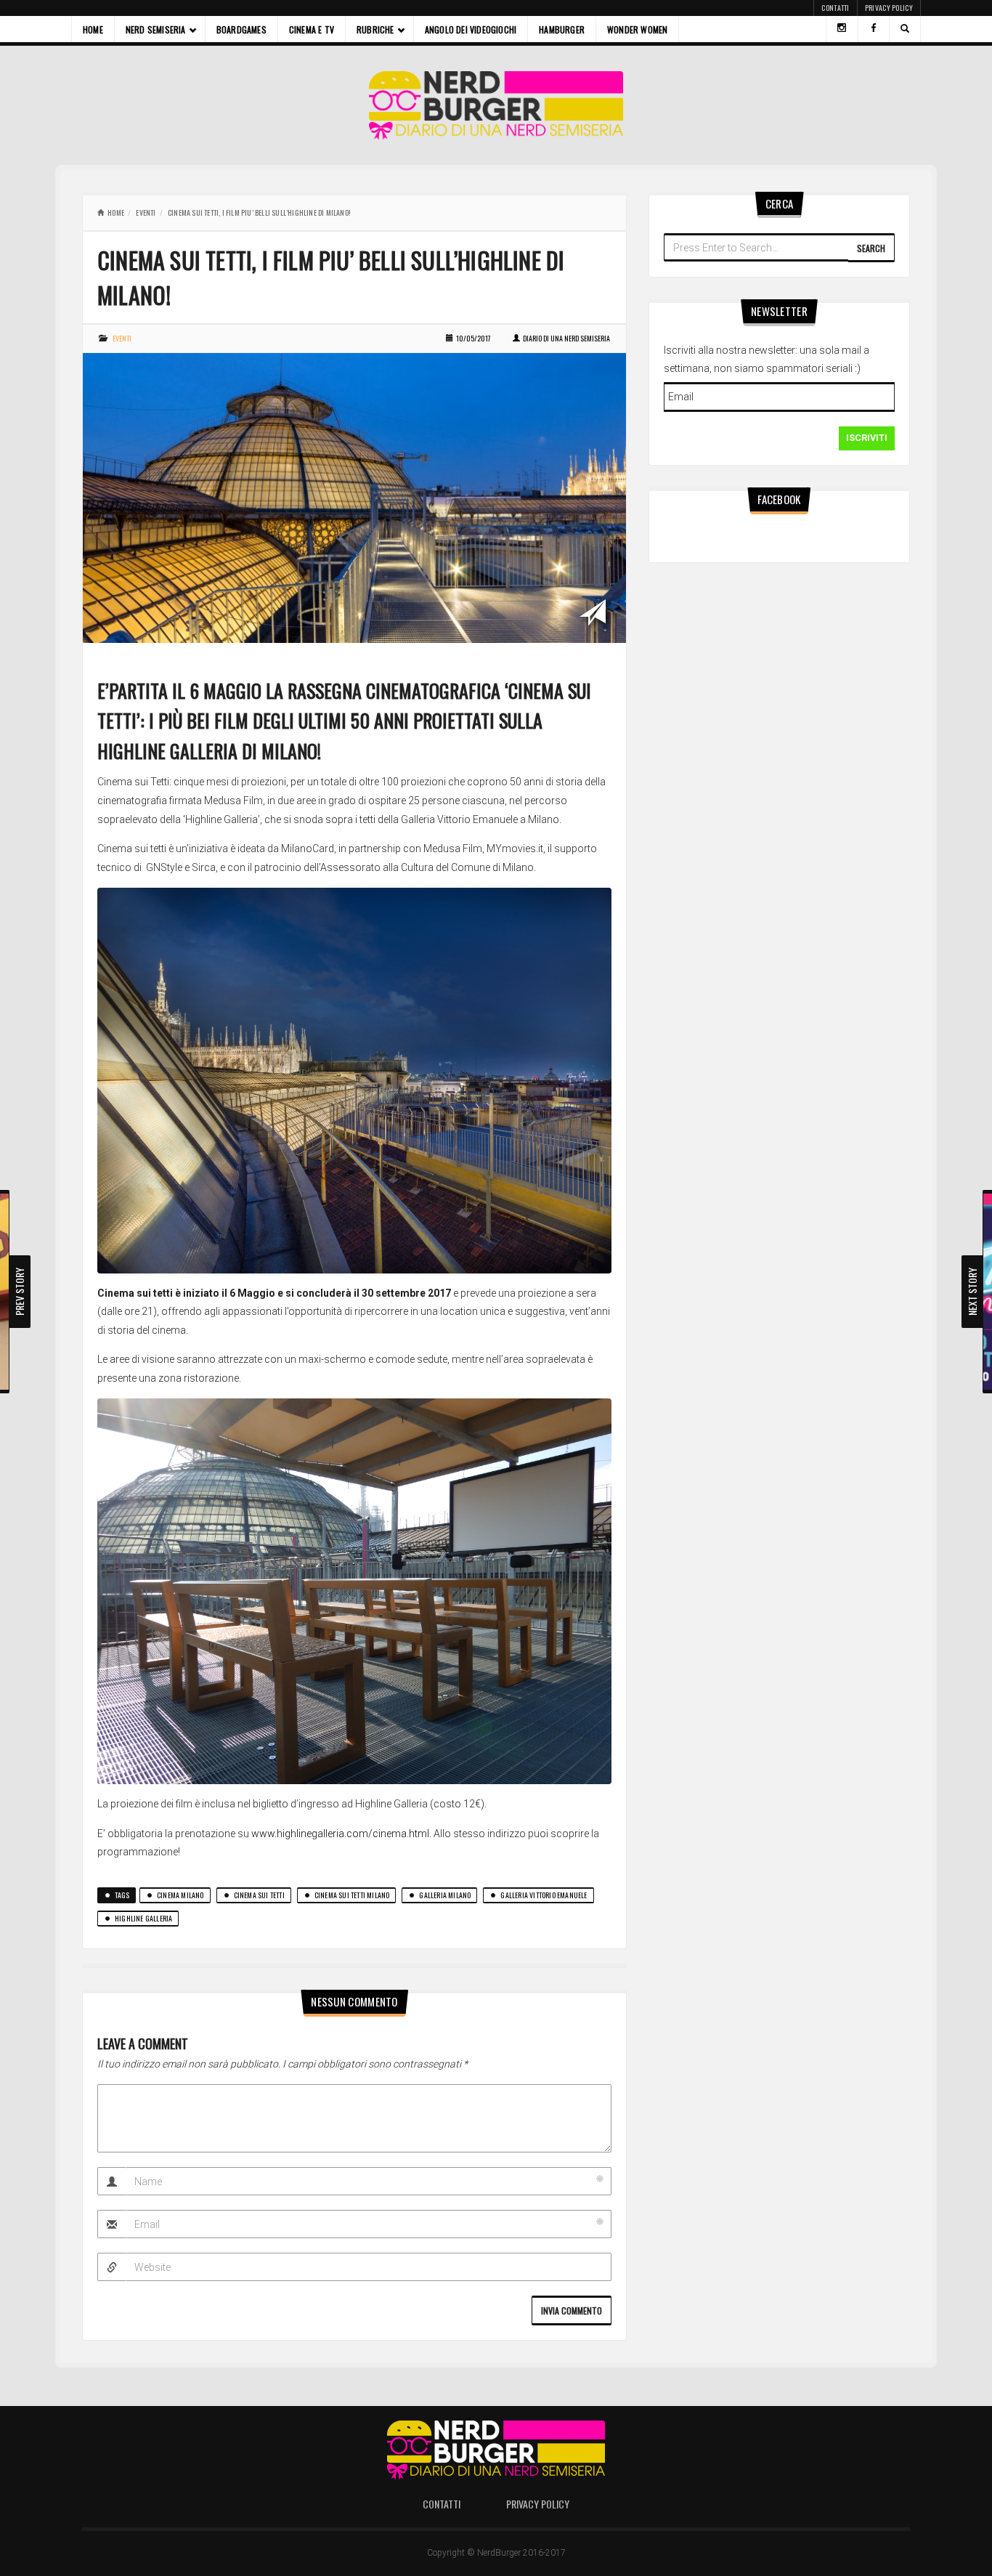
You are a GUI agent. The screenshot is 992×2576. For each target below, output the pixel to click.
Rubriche (375, 29)
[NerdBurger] (496, 105)
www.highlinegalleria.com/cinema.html (340, 1834)
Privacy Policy (889, 8)
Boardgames (241, 29)
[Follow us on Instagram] (842, 29)
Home (93, 29)
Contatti (835, 8)
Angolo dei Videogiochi (471, 29)
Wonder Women (637, 29)
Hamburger (562, 29)
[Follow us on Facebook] (874, 29)
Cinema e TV (312, 29)
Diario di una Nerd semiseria (566, 338)
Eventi (146, 212)
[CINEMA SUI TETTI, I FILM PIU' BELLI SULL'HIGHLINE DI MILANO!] (354, 497)
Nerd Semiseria (156, 29)
